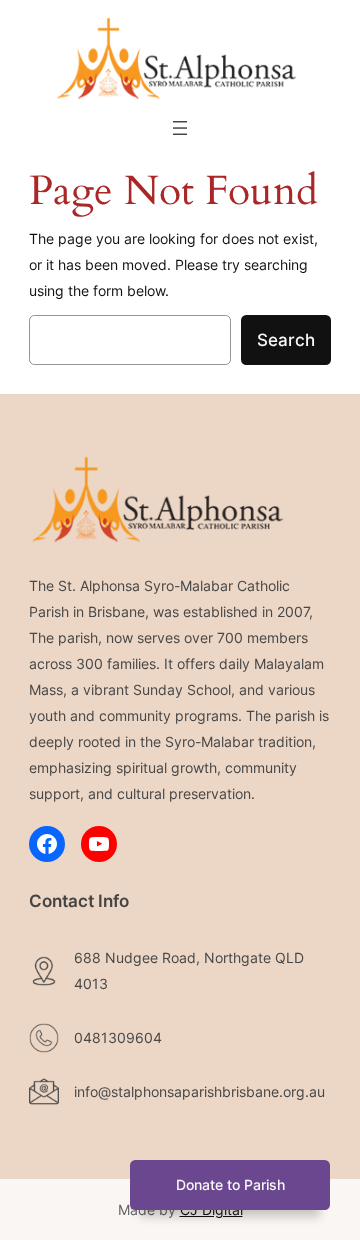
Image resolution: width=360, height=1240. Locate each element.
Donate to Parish (230, 1184)
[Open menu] (180, 128)
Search (286, 340)
